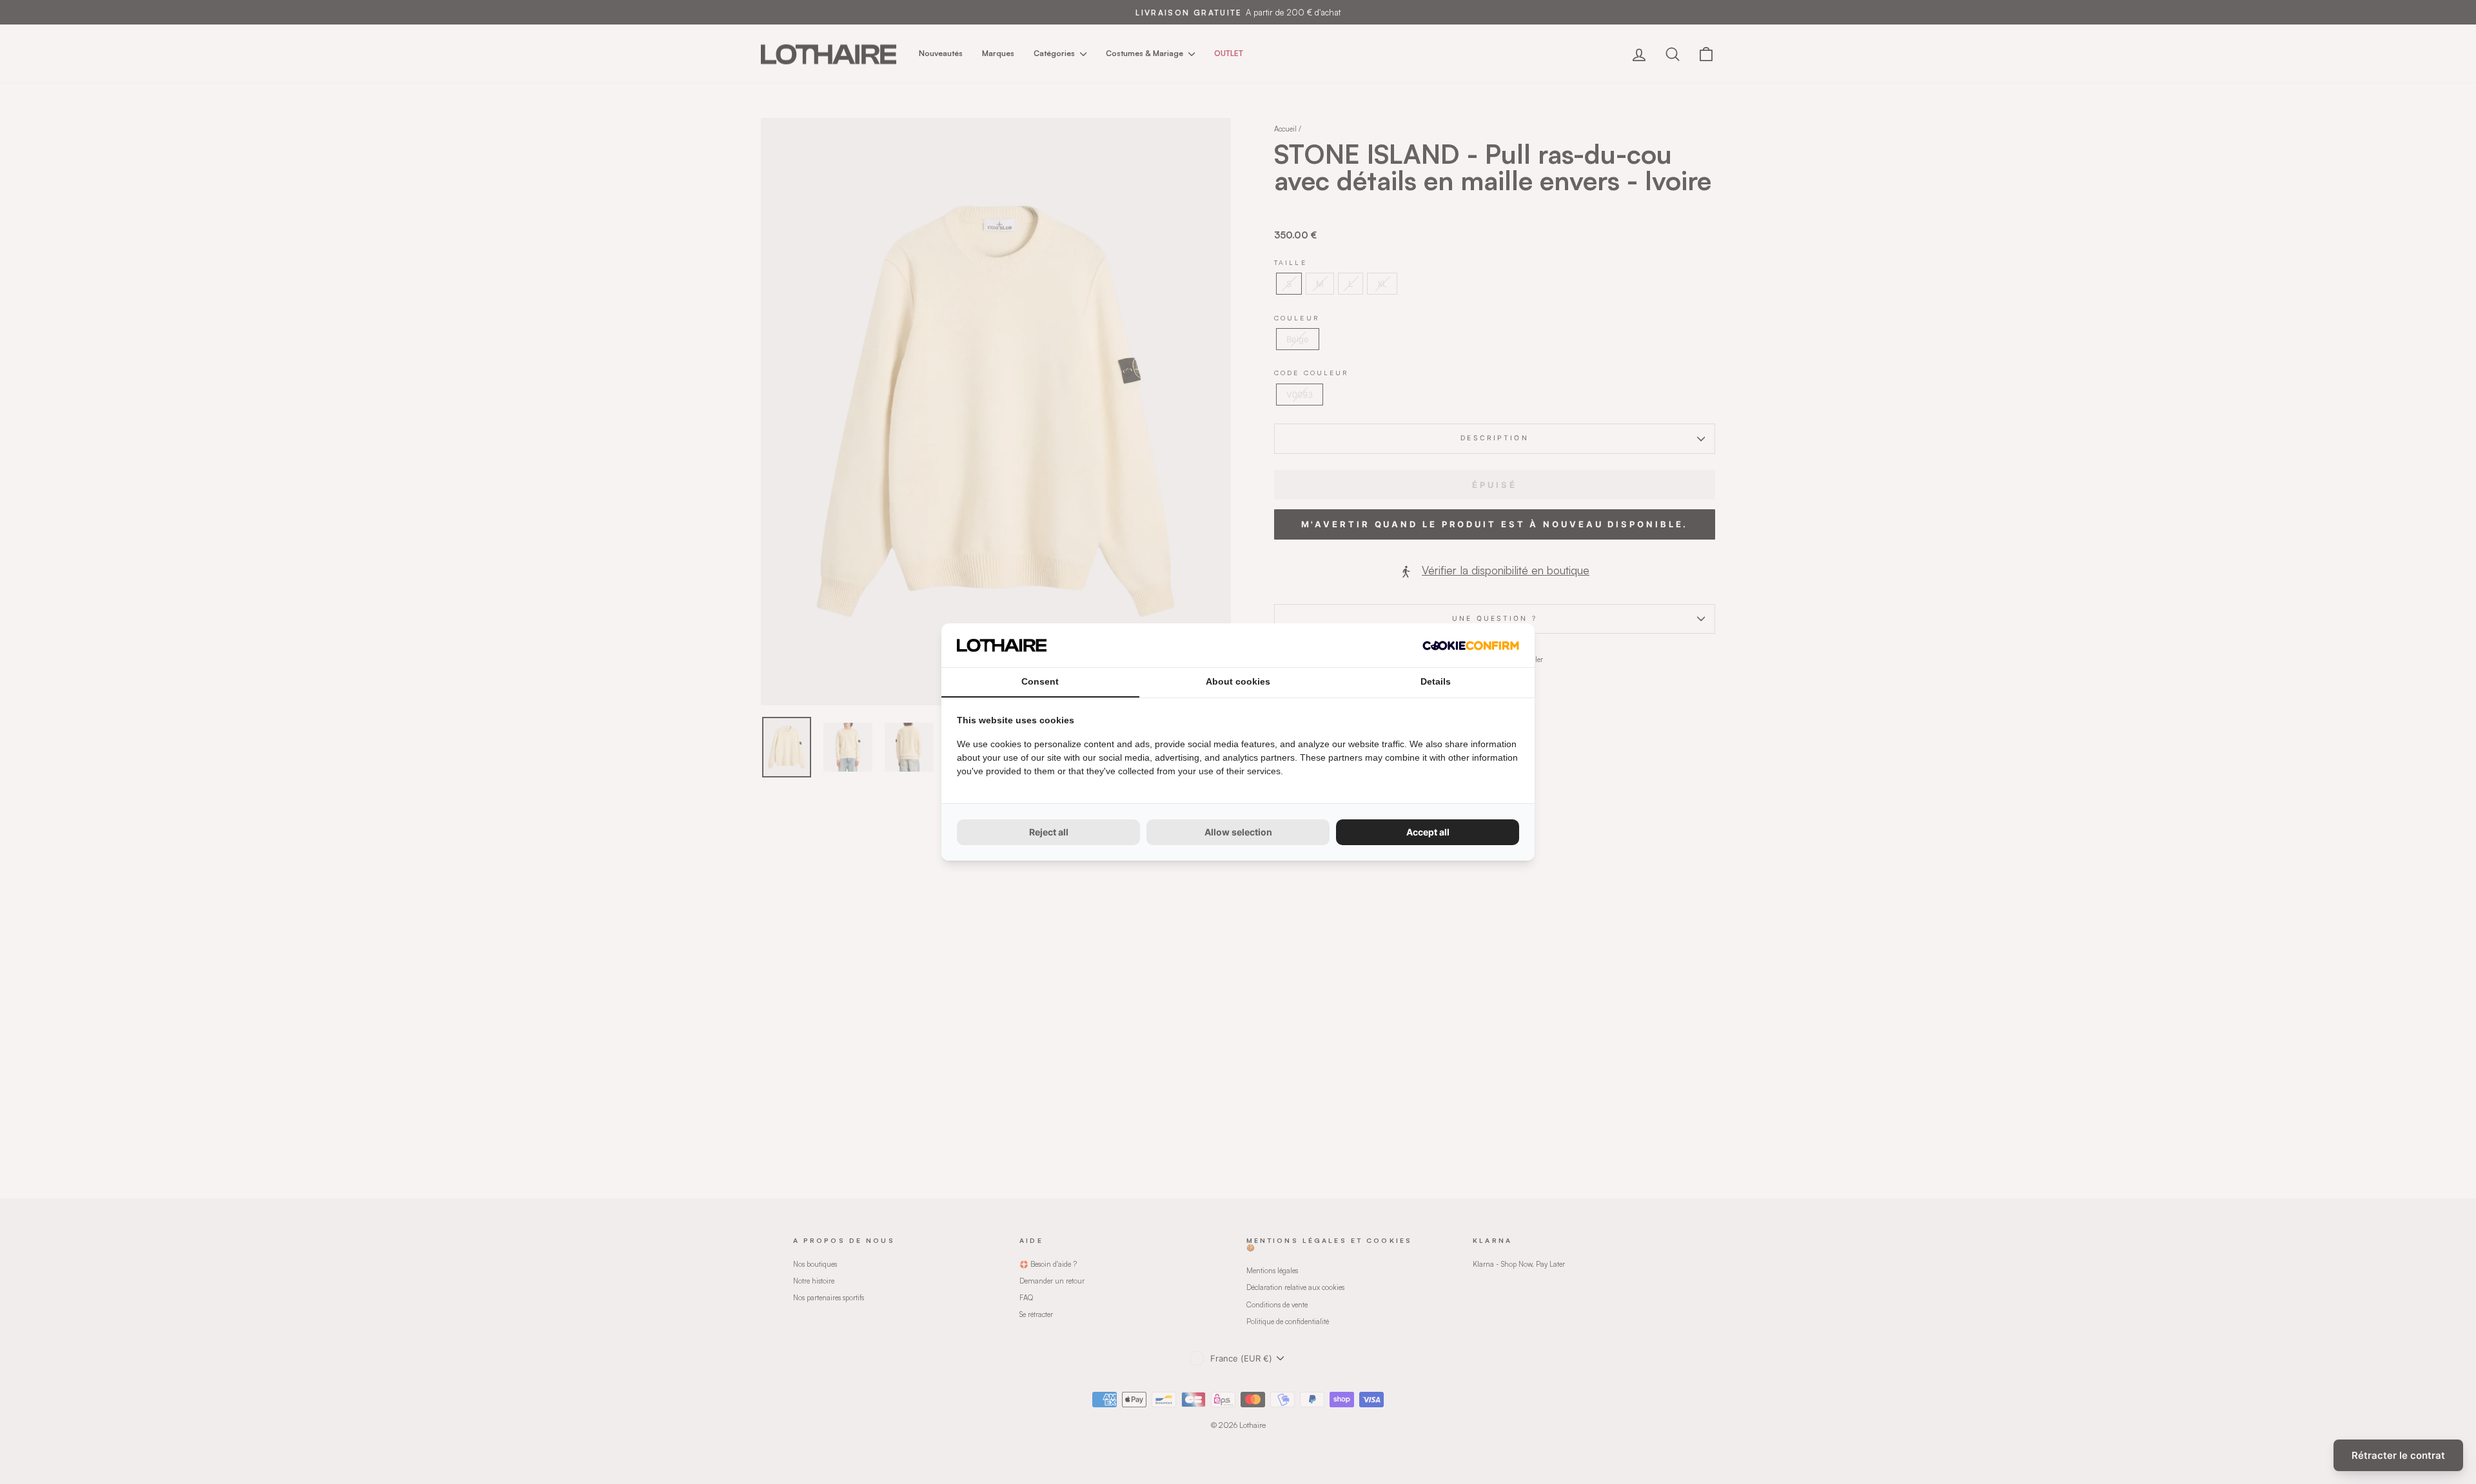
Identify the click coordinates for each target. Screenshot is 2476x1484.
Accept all (1428, 832)
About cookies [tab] (1238, 681)
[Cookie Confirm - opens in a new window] (1471, 646)
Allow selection (1238, 832)
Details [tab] (1436, 681)
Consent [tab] (1040, 681)
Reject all (1049, 832)
